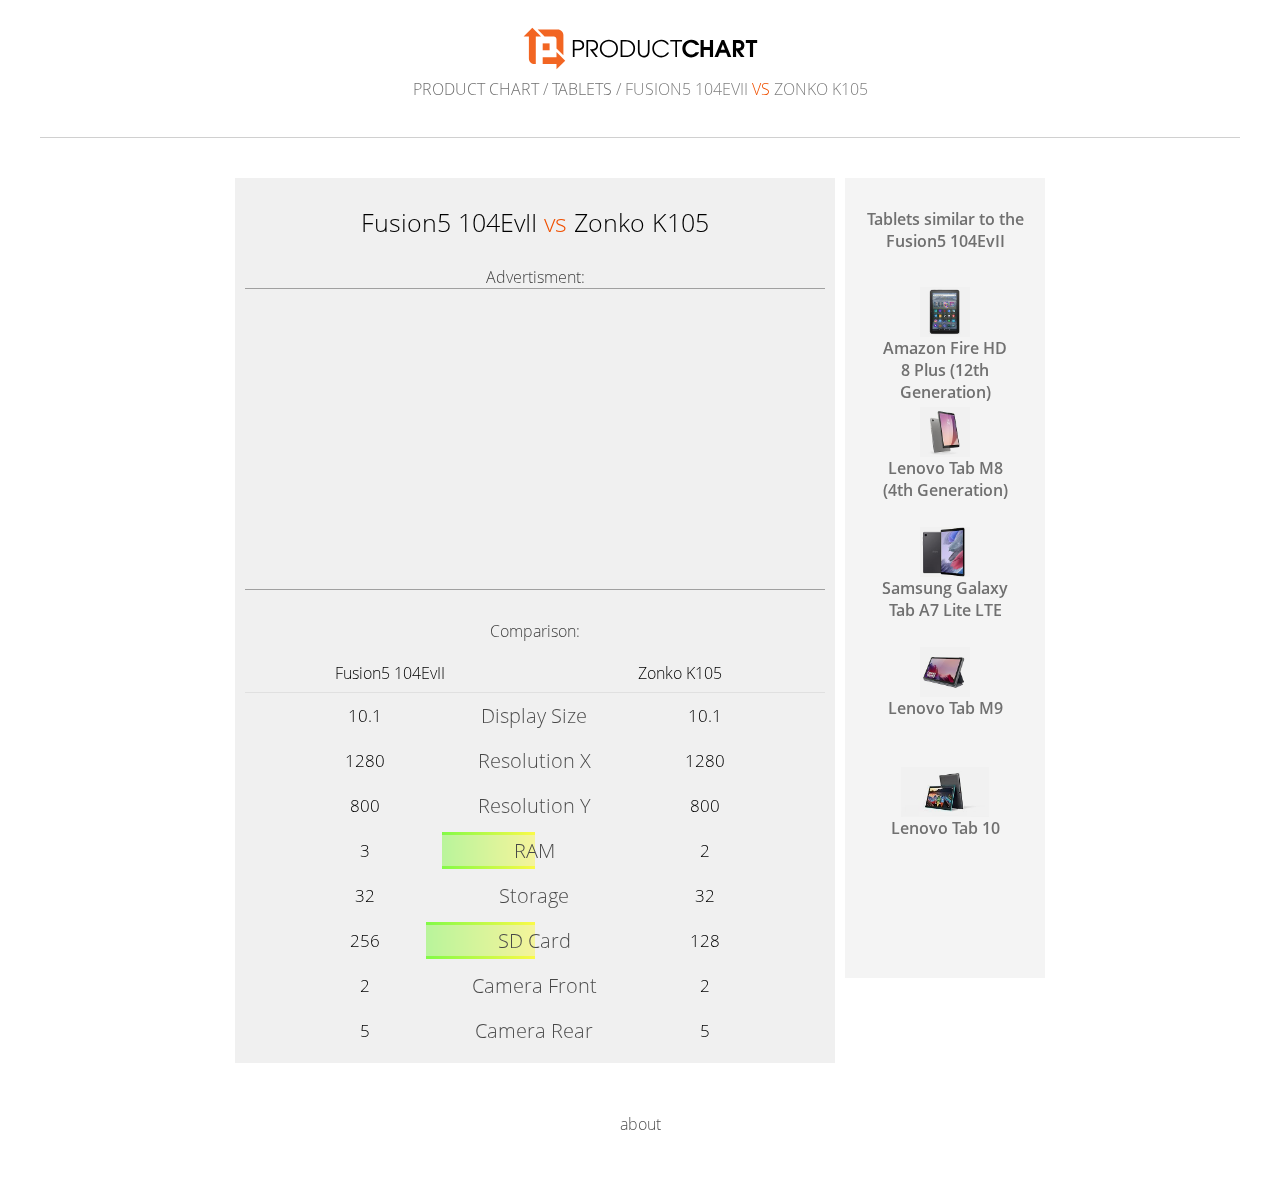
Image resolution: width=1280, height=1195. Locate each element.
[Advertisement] (535, 439)
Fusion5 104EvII (390, 673)
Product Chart (476, 89)
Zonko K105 (680, 673)
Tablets (582, 89)
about (640, 1124)
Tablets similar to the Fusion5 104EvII (945, 230)
